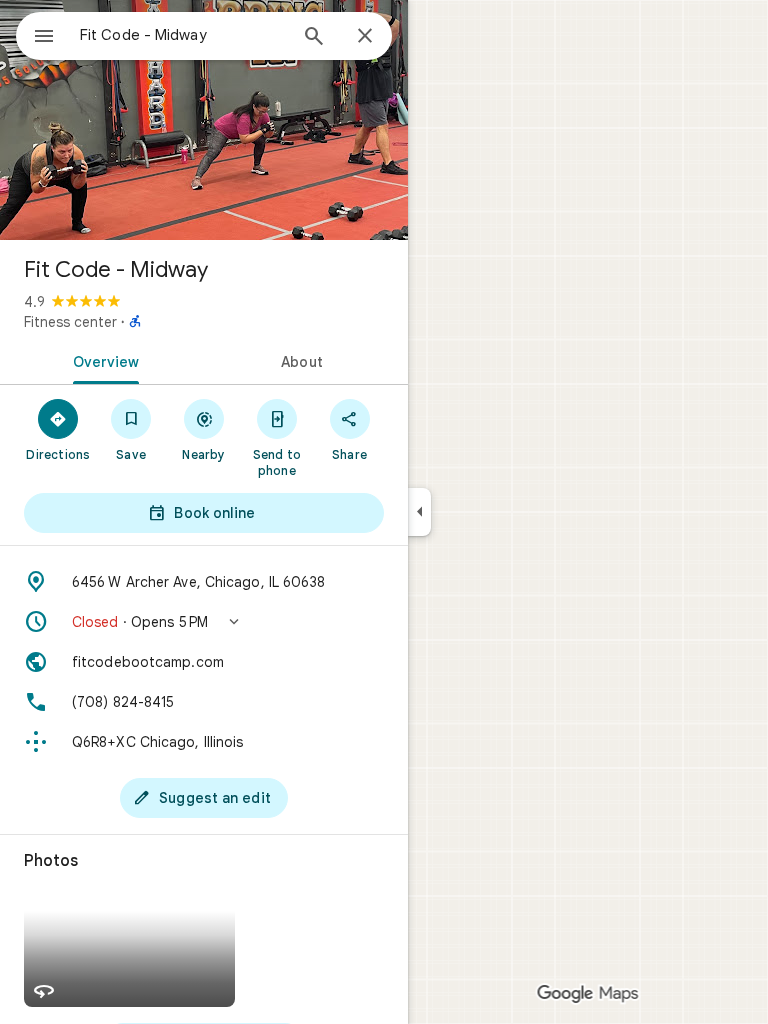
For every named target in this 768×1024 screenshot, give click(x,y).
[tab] (102, 360)
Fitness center (70, 322)
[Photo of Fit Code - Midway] (204, 120)
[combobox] (183, 35)
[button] (204, 622)
